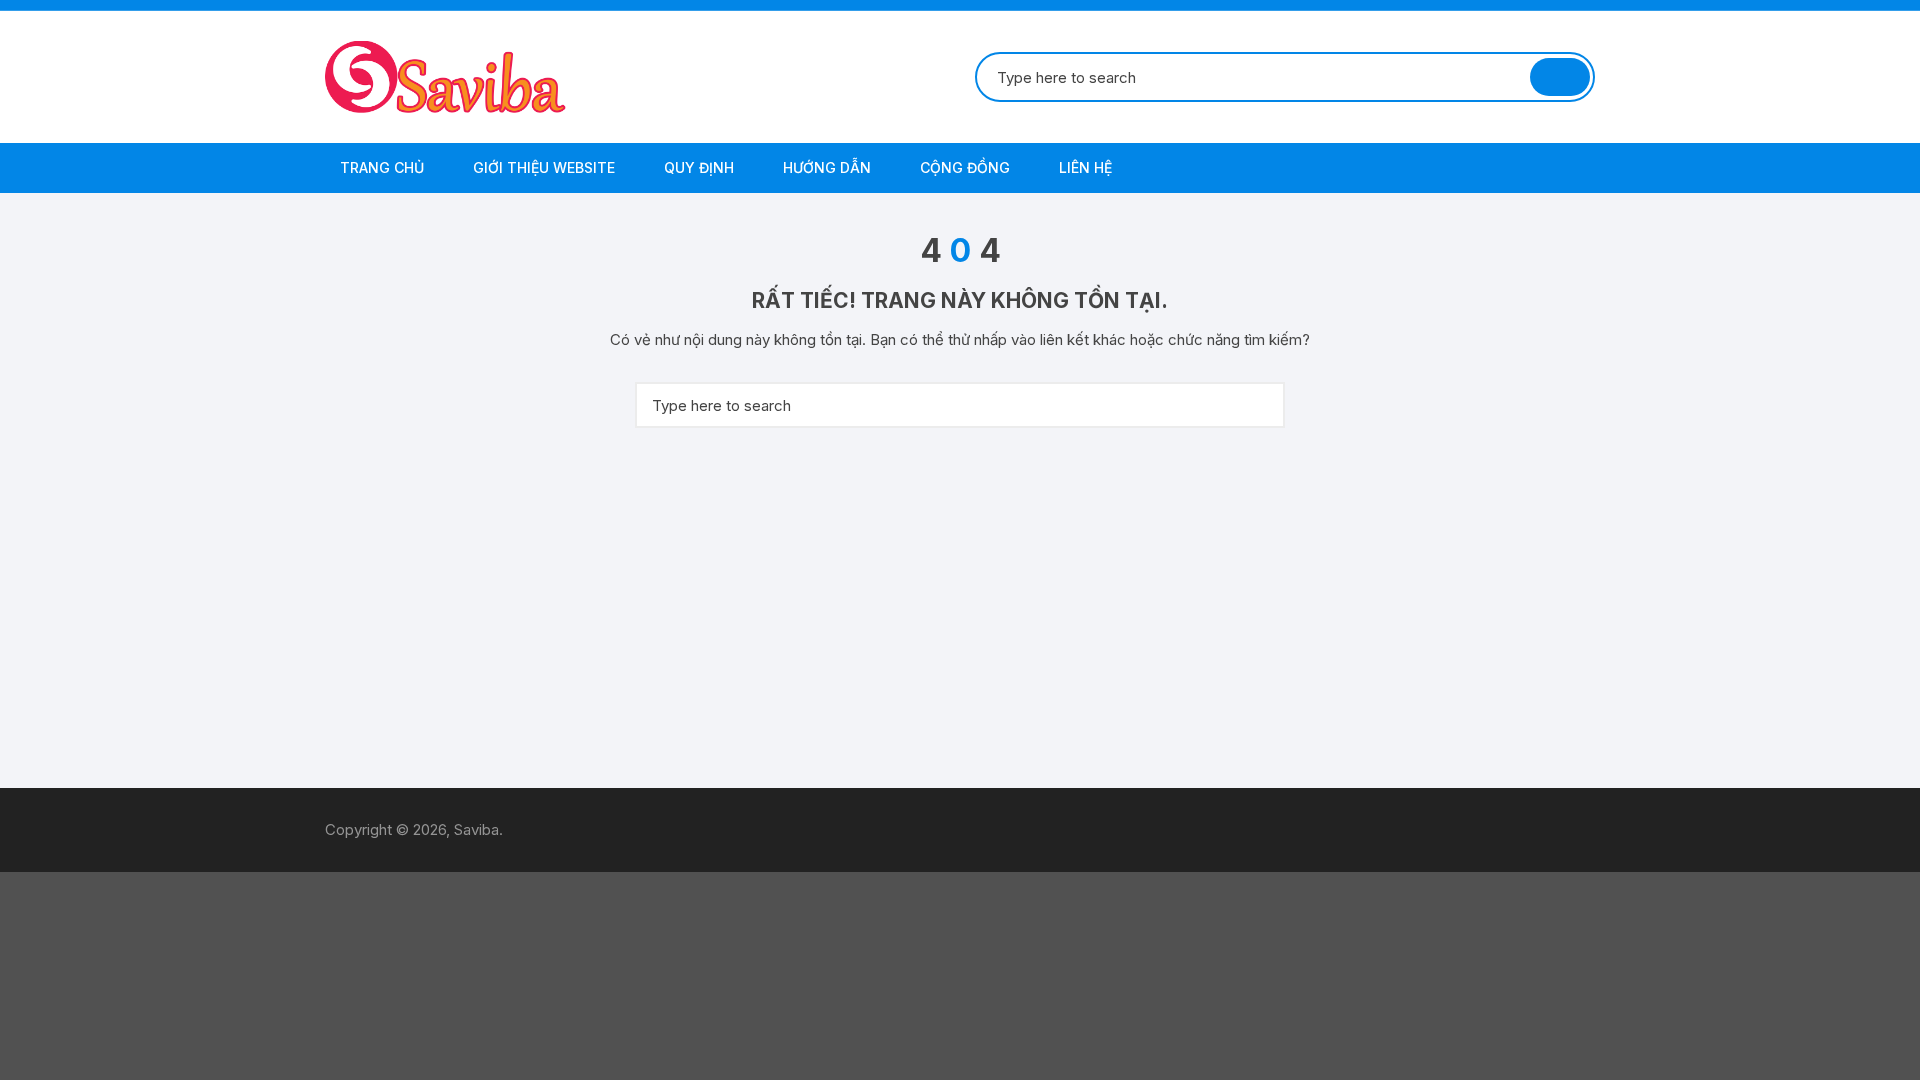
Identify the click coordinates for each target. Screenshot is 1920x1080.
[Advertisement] (960, 608)
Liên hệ (1083, 167)
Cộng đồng (963, 167)
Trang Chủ (380, 167)
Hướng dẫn (825, 167)
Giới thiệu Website (542, 167)
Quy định (697, 167)
